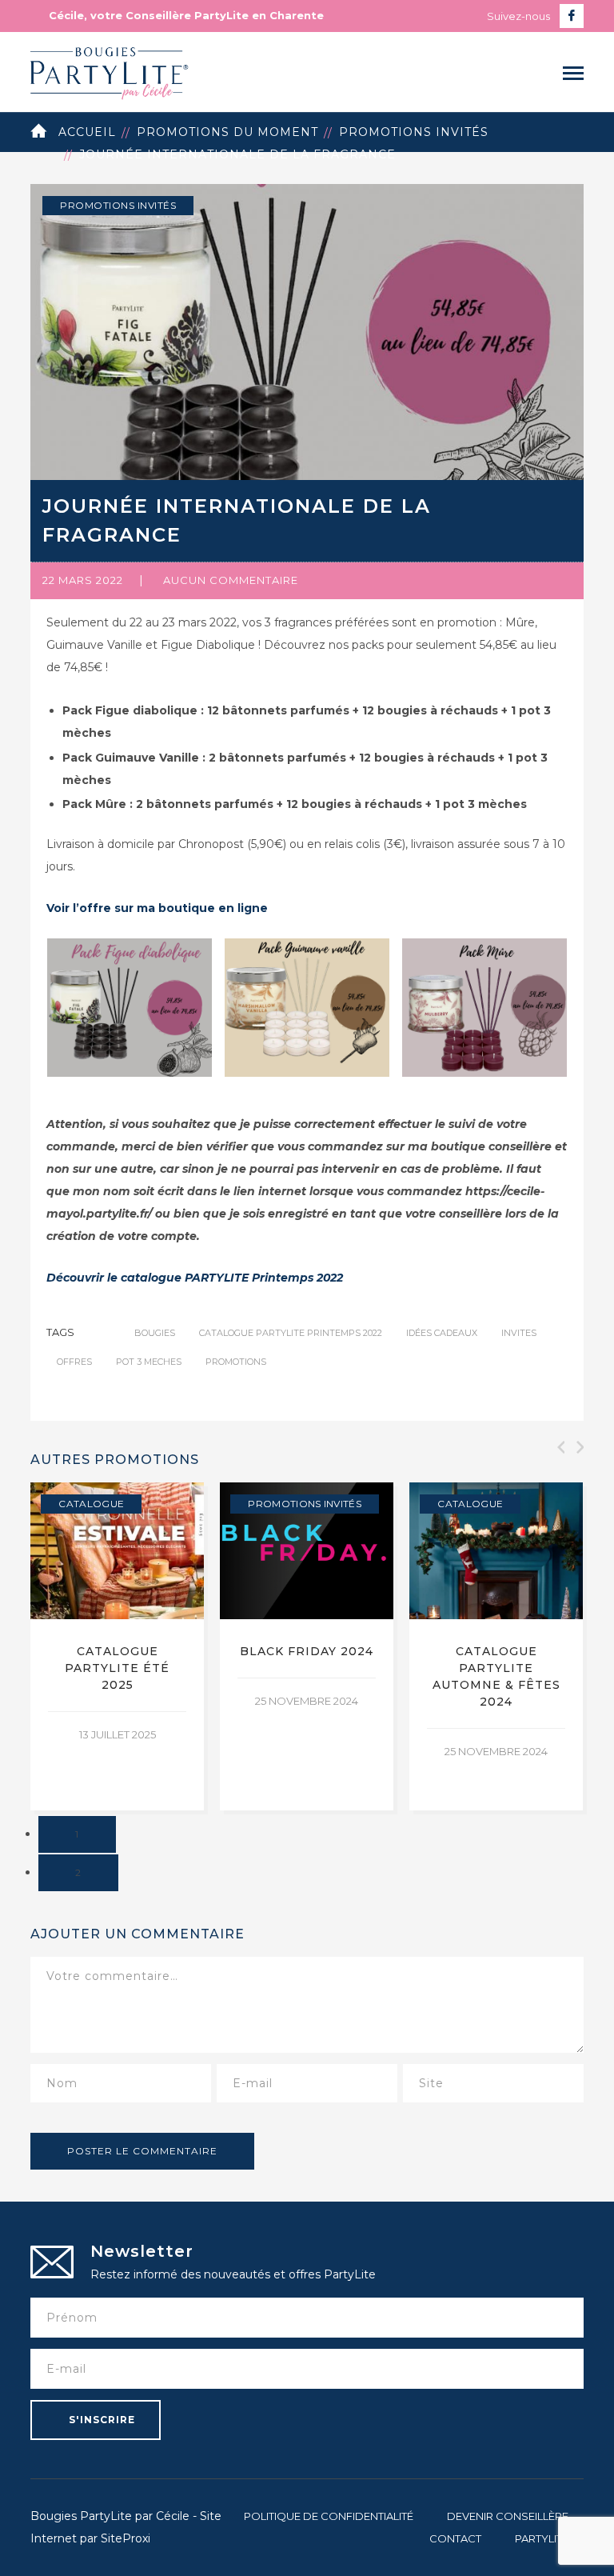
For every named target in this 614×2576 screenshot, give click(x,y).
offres (74, 1362)
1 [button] (77, 1834)
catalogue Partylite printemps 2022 (291, 1333)
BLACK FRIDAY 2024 (307, 1651)
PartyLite (542, 2538)
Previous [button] (560, 1447)
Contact (455, 2538)
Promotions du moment (227, 132)
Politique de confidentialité (329, 2516)
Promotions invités (414, 132)
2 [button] (78, 1872)
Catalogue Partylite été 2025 (117, 1668)
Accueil (87, 132)
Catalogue (91, 1504)
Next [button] (579, 1447)
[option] (117, 1646)
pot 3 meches (149, 1362)
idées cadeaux (442, 1333)
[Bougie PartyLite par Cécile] (110, 71)
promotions (236, 1362)
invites (519, 1333)
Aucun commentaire (231, 580)
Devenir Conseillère (508, 2516)
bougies (155, 1333)
